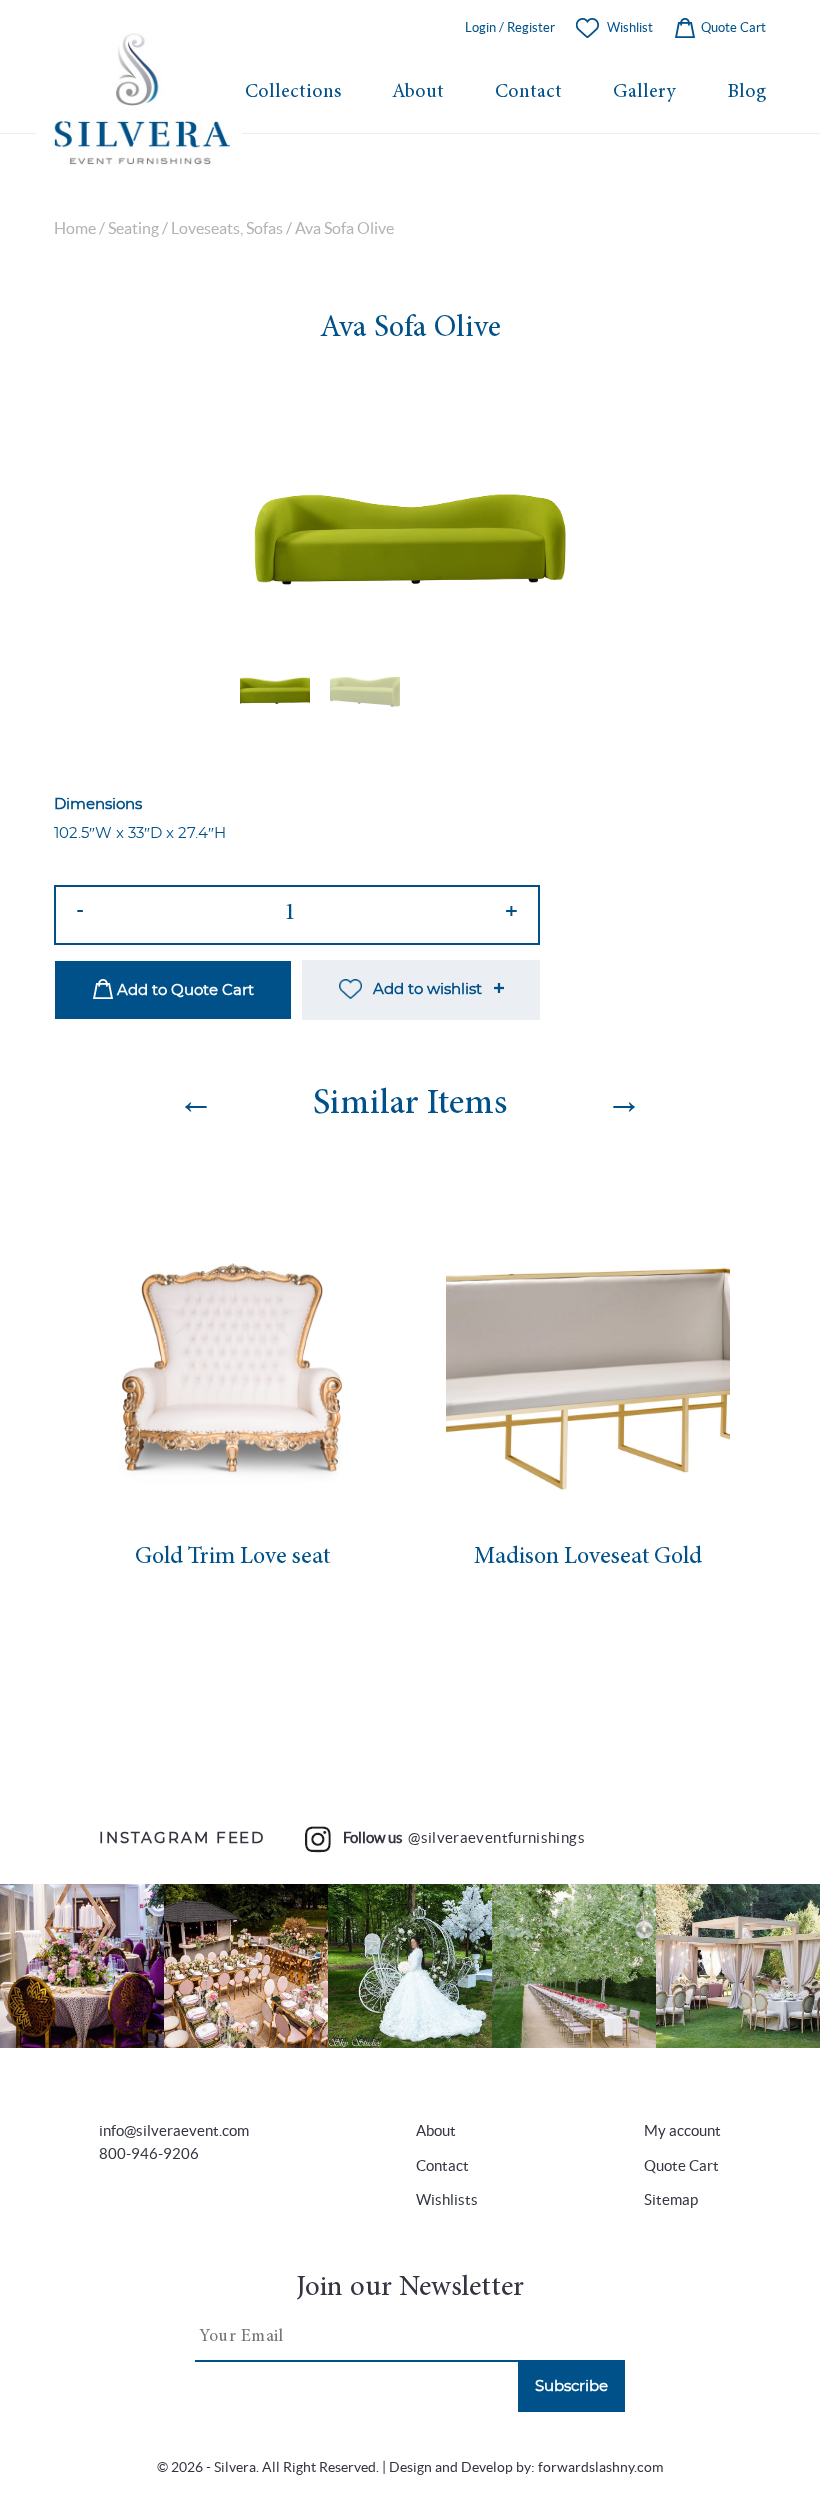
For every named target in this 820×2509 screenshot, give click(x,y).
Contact (528, 92)
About (418, 92)
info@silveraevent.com (174, 2130)
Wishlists (447, 2199)
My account (682, 2130)
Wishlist (630, 27)
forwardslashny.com (600, 2467)
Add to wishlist (427, 989)
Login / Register (510, 27)
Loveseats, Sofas (227, 228)
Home (75, 228)
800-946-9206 (149, 2153)
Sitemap (671, 2199)
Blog (746, 92)
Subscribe (571, 2386)
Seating (133, 228)
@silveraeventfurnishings (496, 1838)
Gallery (644, 92)
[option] (410, 509)
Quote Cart (732, 27)
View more (82, 1966)
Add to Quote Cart (183, 990)
